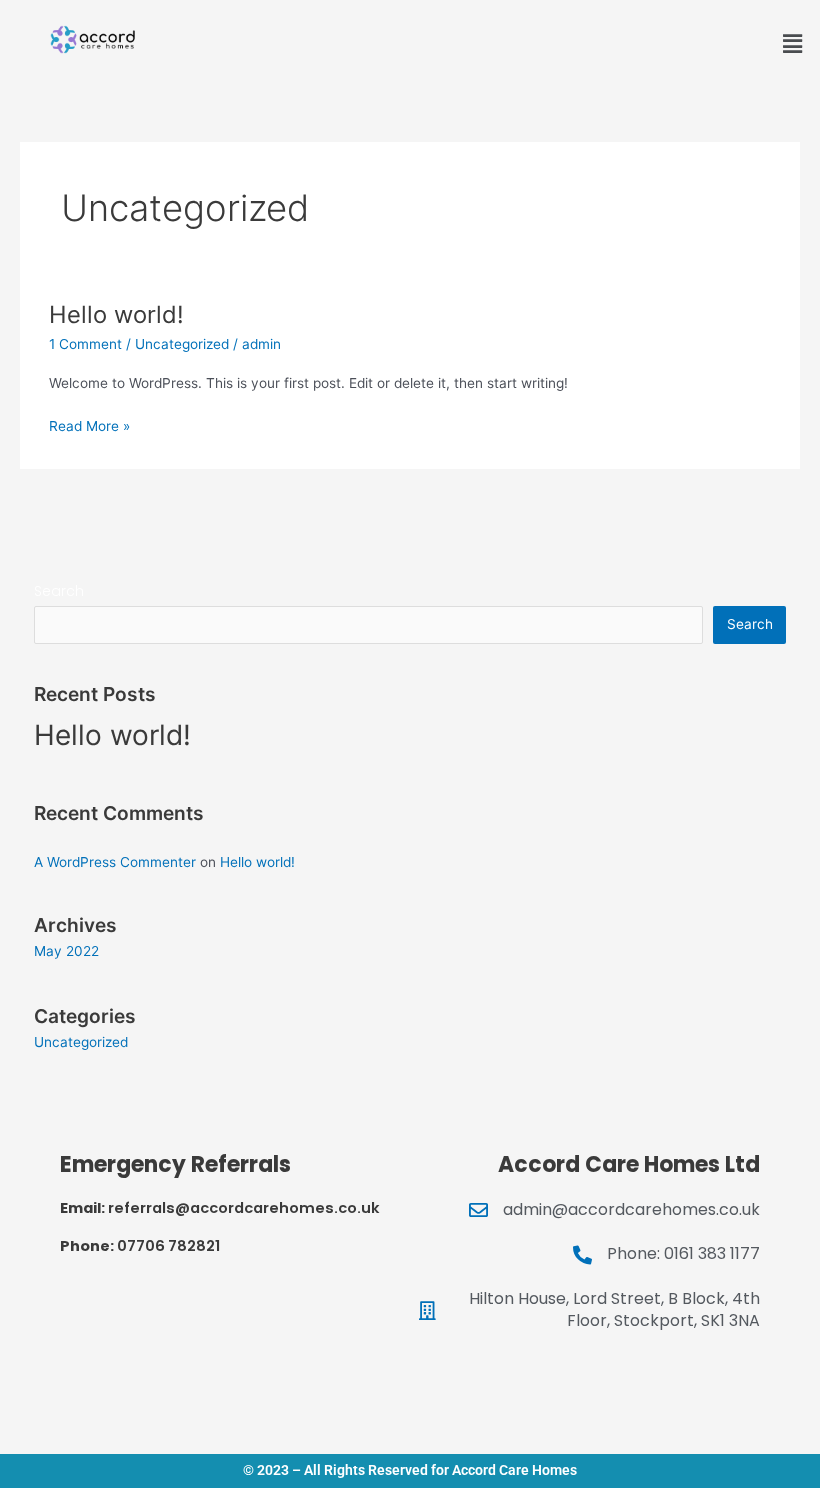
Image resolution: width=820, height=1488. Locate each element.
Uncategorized (182, 344)
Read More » (89, 424)
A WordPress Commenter (115, 862)
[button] (793, 43)
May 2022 (66, 951)
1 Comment (85, 344)
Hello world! (116, 314)
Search (59, 591)
